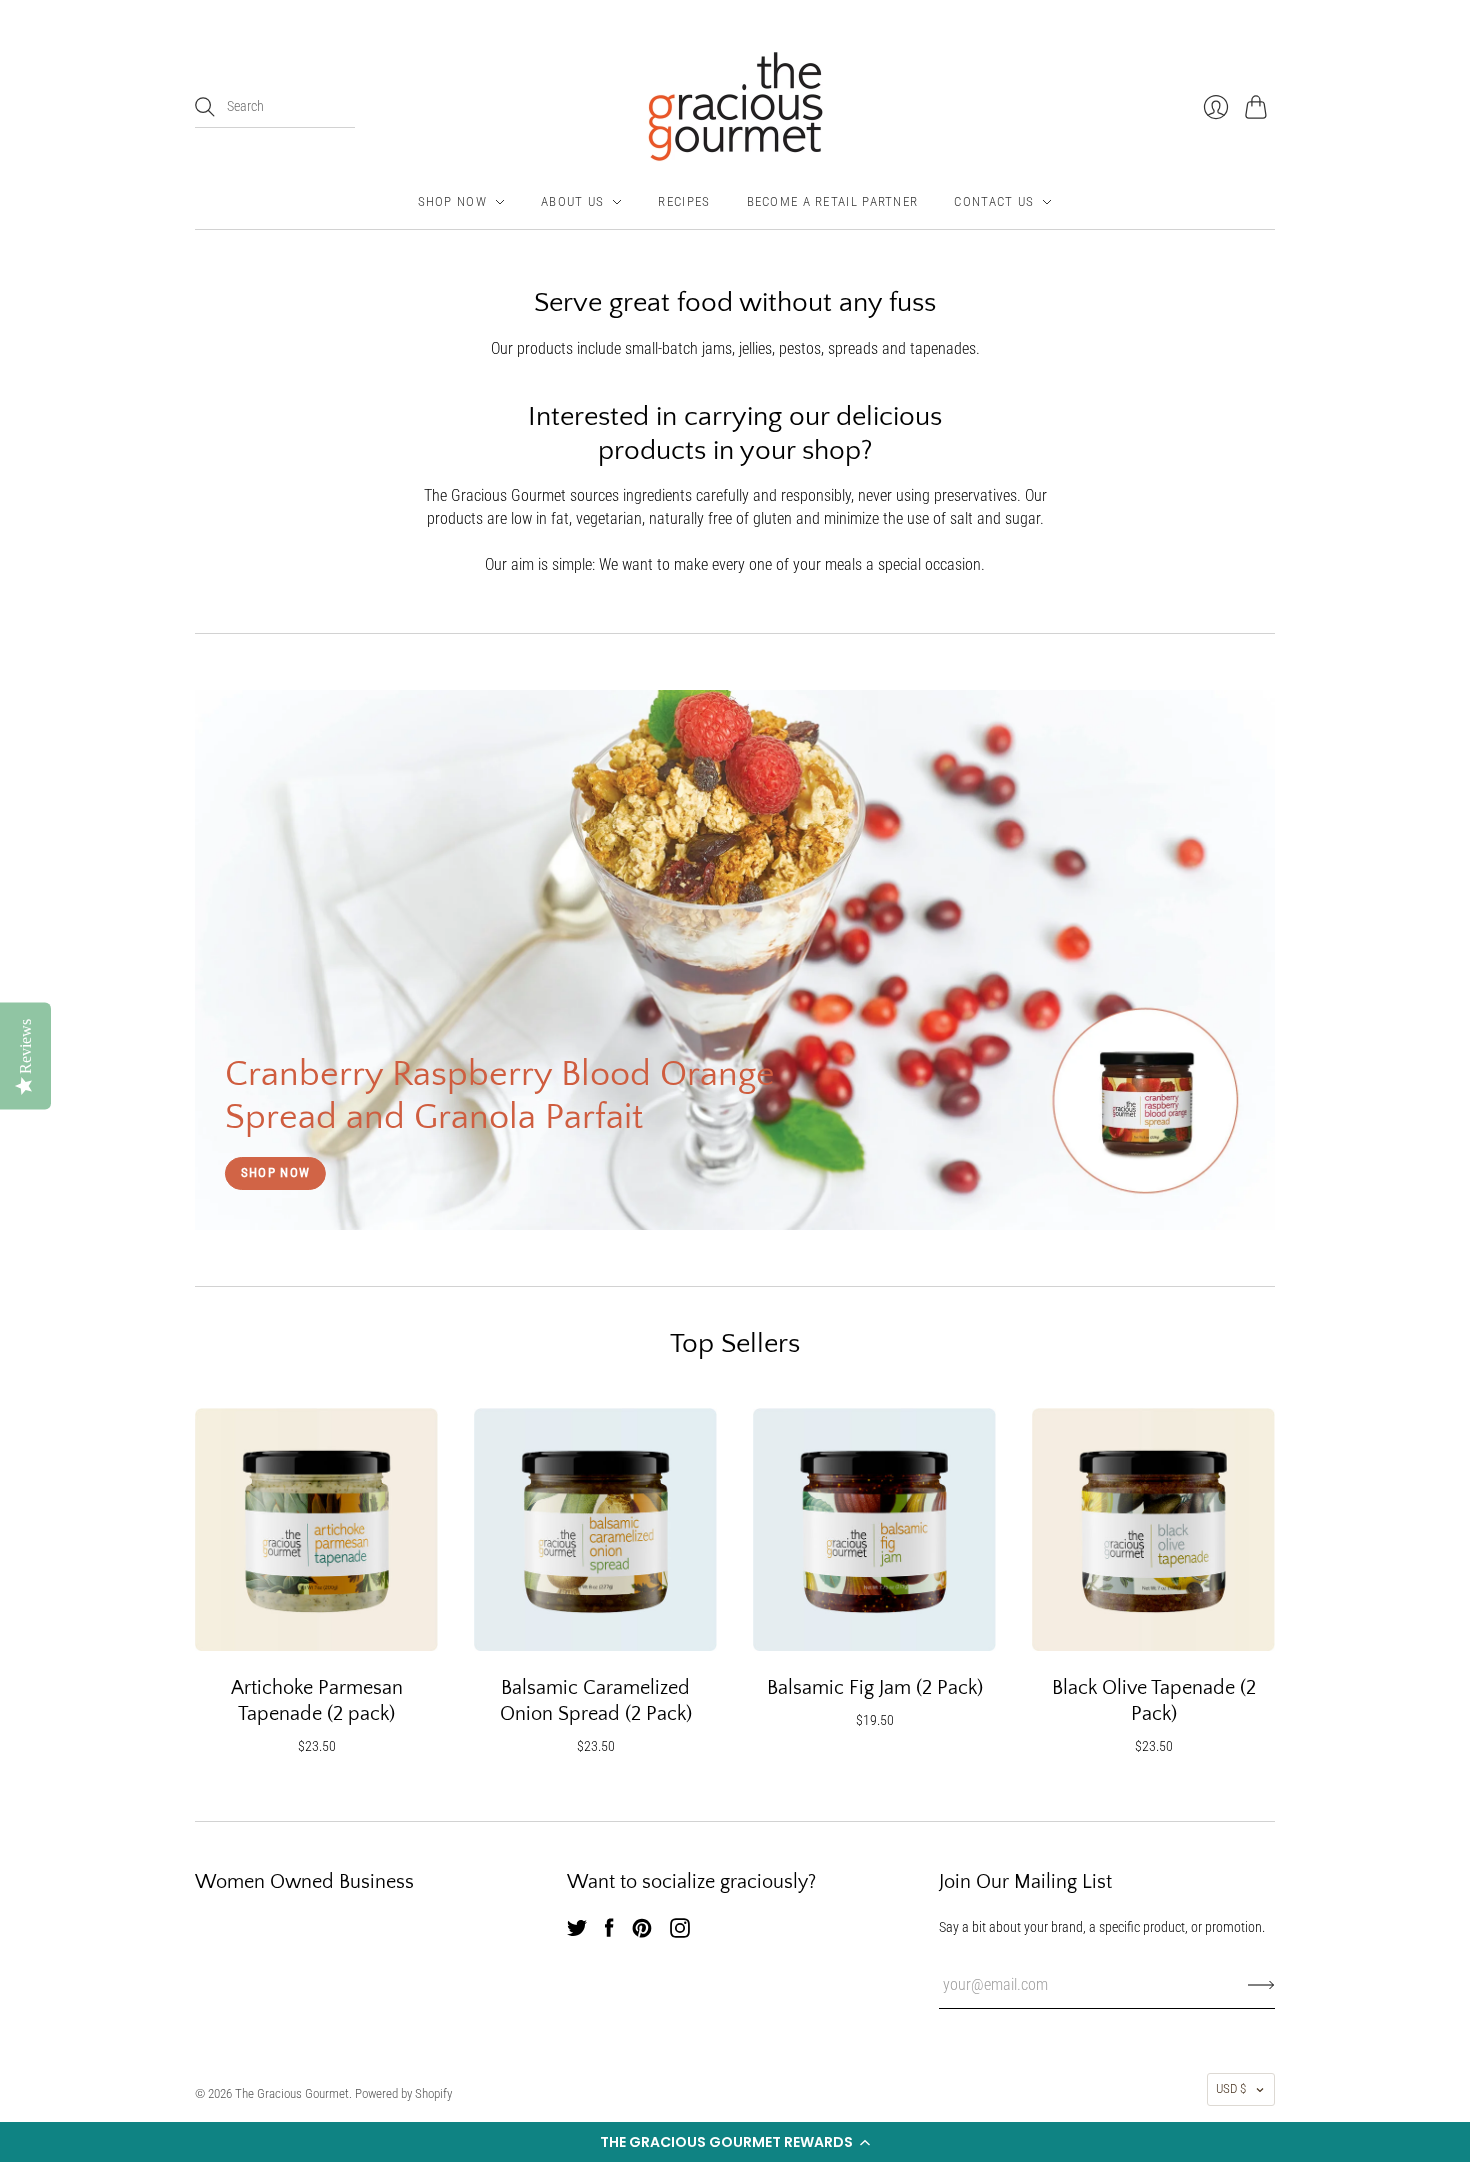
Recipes (684, 201)
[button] (735, 2142)
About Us (572, 201)
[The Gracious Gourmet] (735, 106)
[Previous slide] (217, 960)
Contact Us (994, 201)
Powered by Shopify (403, 2093)
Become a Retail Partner (833, 201)
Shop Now (452, 201)
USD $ (1231, 2088)
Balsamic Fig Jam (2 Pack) (875, 1688)
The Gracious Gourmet (292, 2093)
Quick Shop (317, 1628)
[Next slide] (1253, 960)
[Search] (205, 107)
